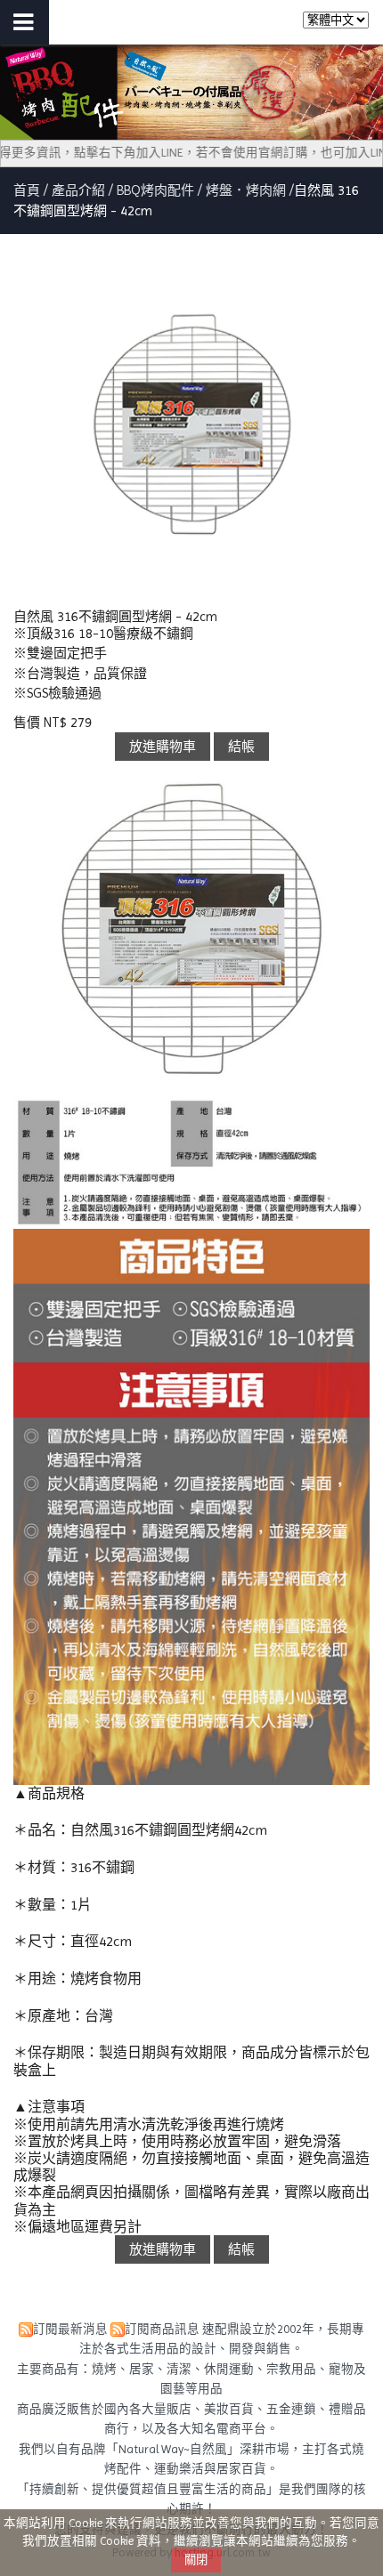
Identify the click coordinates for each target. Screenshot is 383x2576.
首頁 (27, 190)
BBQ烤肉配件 (155, 190)
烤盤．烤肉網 (246, 190)
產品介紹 (80, 190)
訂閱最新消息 (70, 2329)
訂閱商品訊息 (162, 2329)
